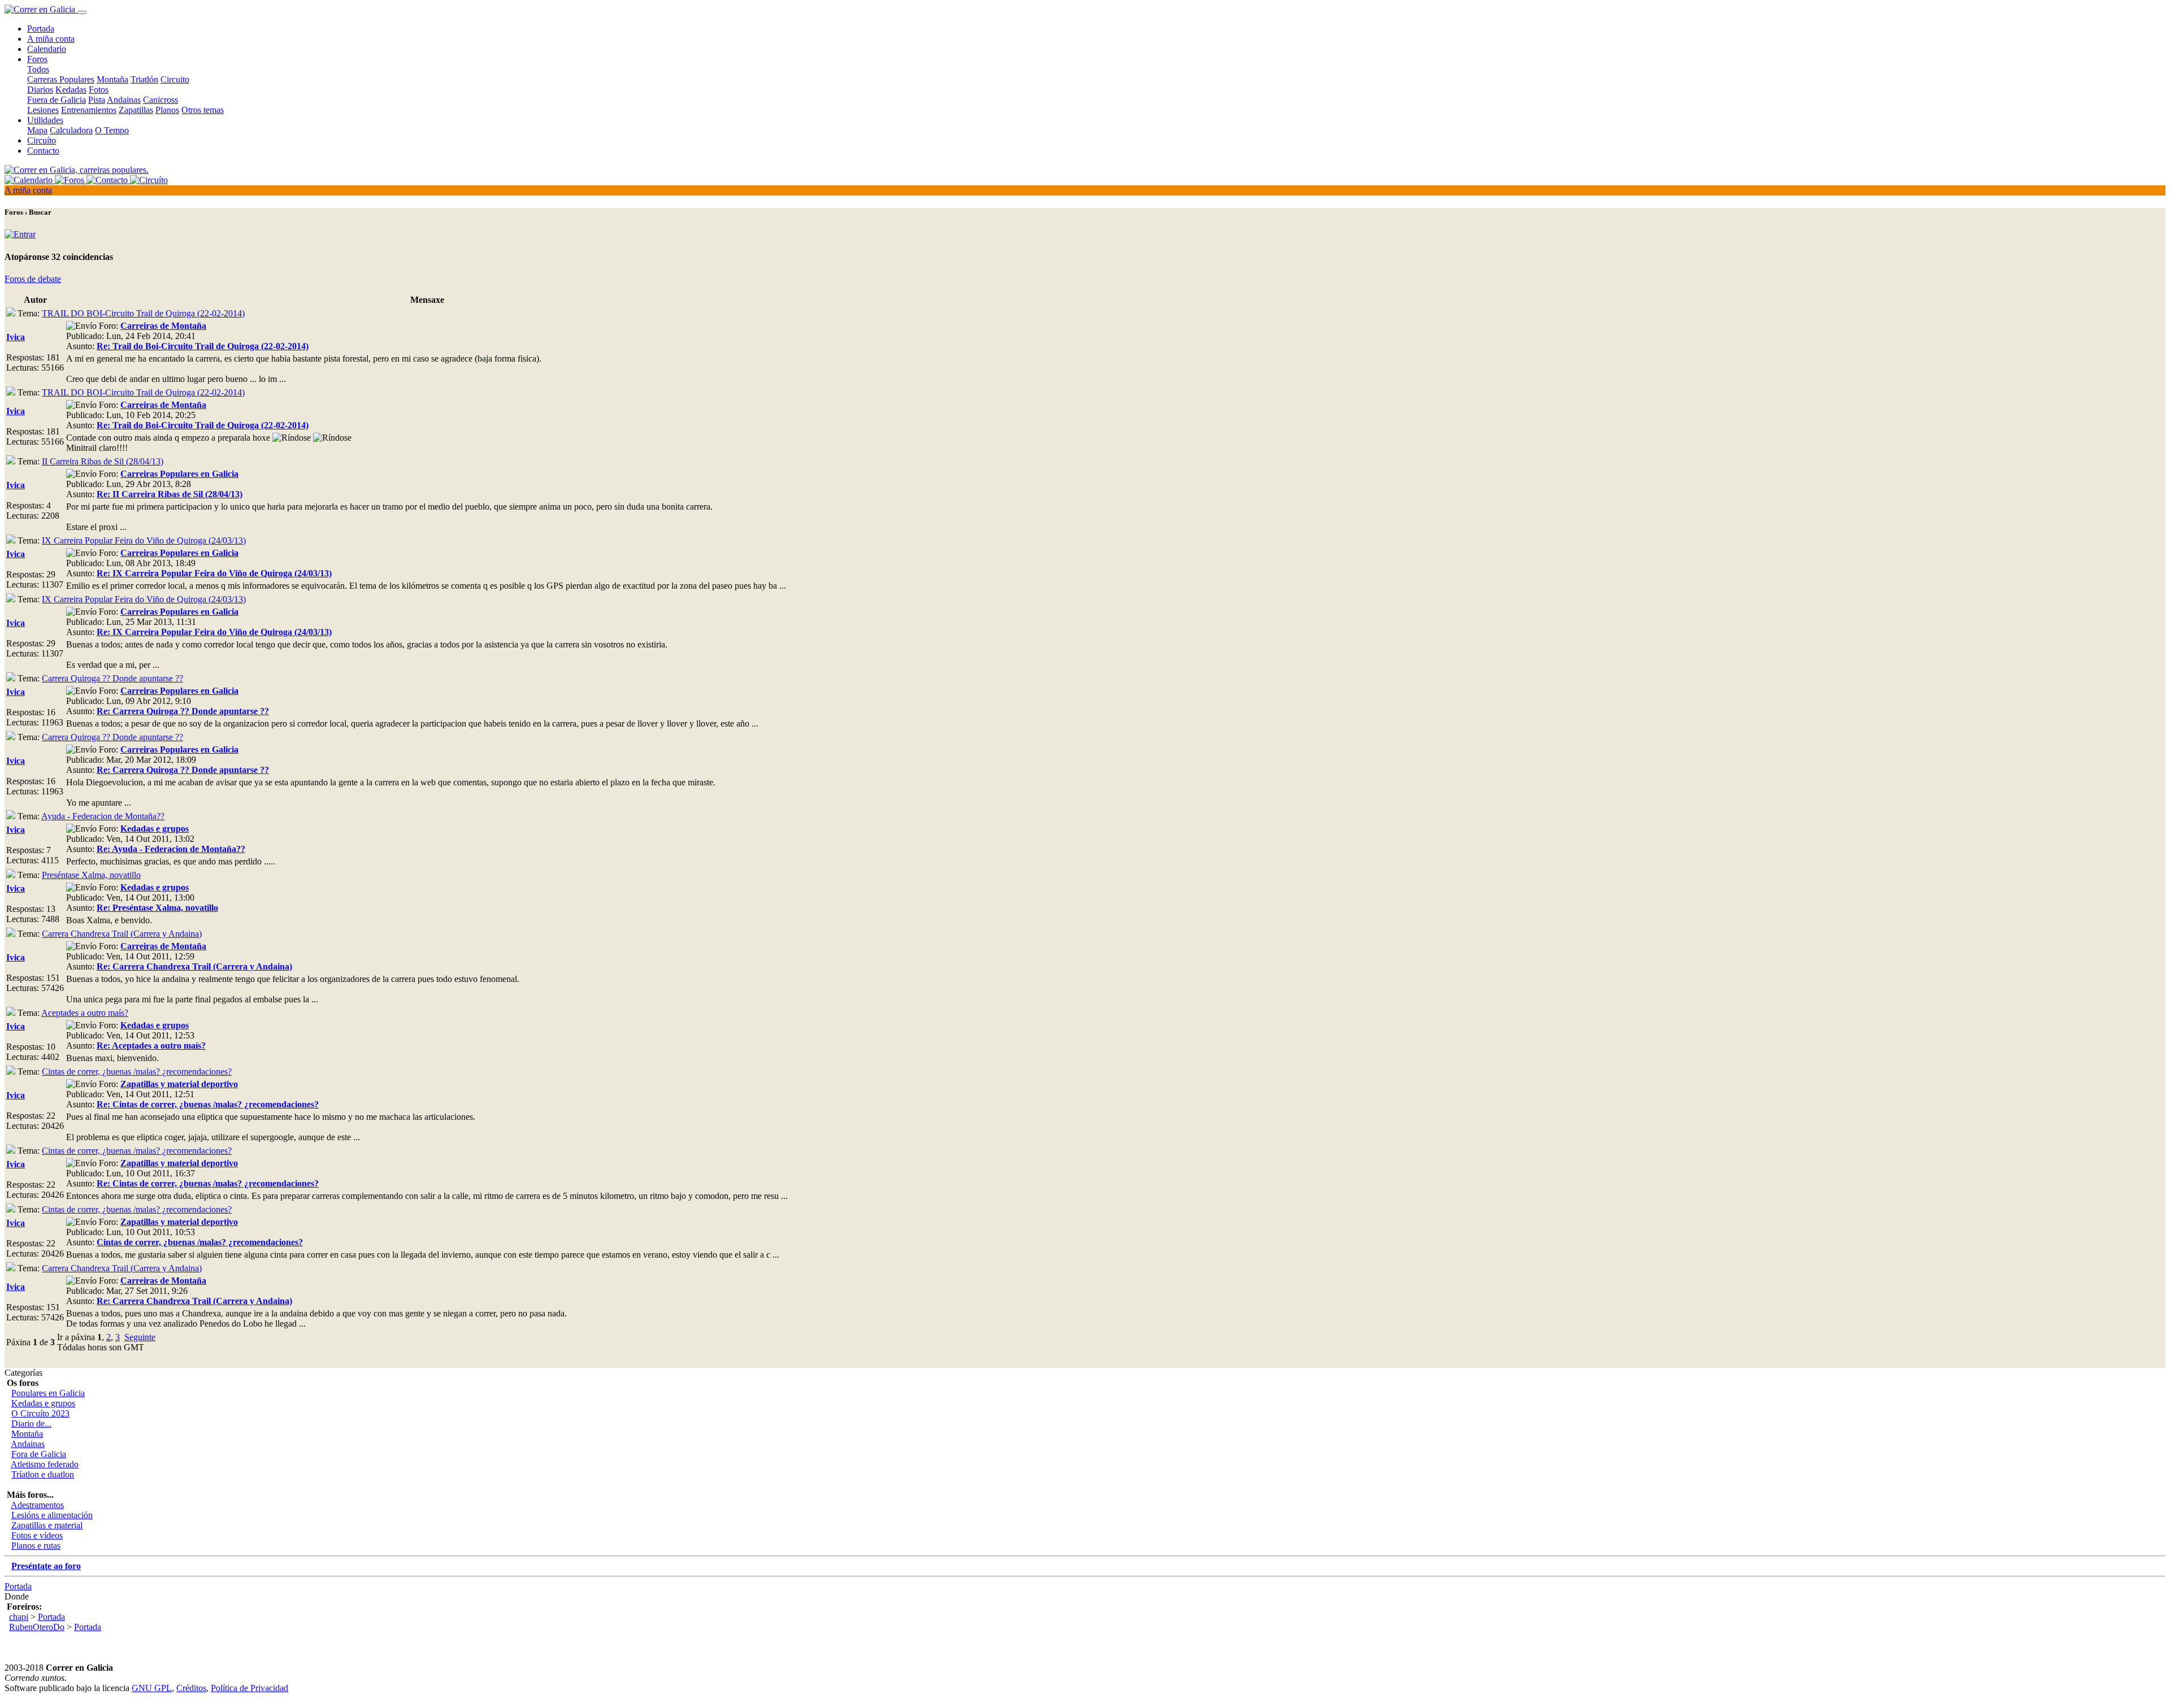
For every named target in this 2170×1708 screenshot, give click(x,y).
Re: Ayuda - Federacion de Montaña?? (171, 849)
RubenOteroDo (37, 1627)
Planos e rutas (36, 1546)
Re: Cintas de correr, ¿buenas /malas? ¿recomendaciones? (208, 1104)
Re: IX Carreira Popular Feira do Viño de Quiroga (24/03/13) (214, 573)
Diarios (40, 90)
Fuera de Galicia (57, 100)
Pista (97, 100)
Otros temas (203, 110)
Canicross (160, 100)
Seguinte (140, 1337)
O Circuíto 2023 (40, 1413)
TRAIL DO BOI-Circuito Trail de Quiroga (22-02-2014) (143, 313)
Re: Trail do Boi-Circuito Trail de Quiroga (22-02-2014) (203, 346)
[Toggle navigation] (82, 12)
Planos (167, 110)
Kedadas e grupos (155, 829)
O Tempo (112, 130)
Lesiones (43, 110)
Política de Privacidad (249, 1688)
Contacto (43, 151)
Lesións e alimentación (52, 1515)
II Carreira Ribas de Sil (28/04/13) (103, 461)
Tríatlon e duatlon (43, 1474)
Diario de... (31, 1424)
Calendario (47, 49)
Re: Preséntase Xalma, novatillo (157, 908)
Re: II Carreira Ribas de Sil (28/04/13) (170, 494)
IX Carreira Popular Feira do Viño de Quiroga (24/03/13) (144, 540)
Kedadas (71, 90)
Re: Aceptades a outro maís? (151, 1046)
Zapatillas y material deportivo (179, 1084)
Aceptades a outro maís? (85, 1013)
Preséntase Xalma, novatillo (91, 875)
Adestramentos (37, 1505)
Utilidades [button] (45, 120)
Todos (38, 69)
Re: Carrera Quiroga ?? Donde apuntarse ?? (183, 711)
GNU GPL (152, 1688)
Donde (17, 1596)
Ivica (16, 337)
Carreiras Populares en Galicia (179, 474)
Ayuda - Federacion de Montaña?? (103, 816)
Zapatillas (136, 110)
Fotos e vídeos (37, 1535)
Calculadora (71, 130)
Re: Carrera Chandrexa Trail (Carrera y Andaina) (194, 966)
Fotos (99, 90)
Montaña (112, 79)
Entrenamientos (89, 110)
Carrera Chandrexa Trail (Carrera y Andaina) (122, 934)
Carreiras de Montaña (163, 326)
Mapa (37, 130)
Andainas (124, 100)
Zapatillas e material (47, 1525)
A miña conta (51, 39)
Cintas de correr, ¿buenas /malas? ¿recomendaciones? (137, 1072)
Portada (41, 29)
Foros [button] (37, 59)
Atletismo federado (45, 1464)
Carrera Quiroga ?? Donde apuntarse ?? (112, 678)
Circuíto (42, 140)
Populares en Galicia (48, 1393)
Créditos (191, 1688)
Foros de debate (33, 279)
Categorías (23, 1373)
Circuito (175, 79)
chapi (19, 1617)
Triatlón (144, 79)
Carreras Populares (61, 79)
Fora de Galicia (39, 1454)
